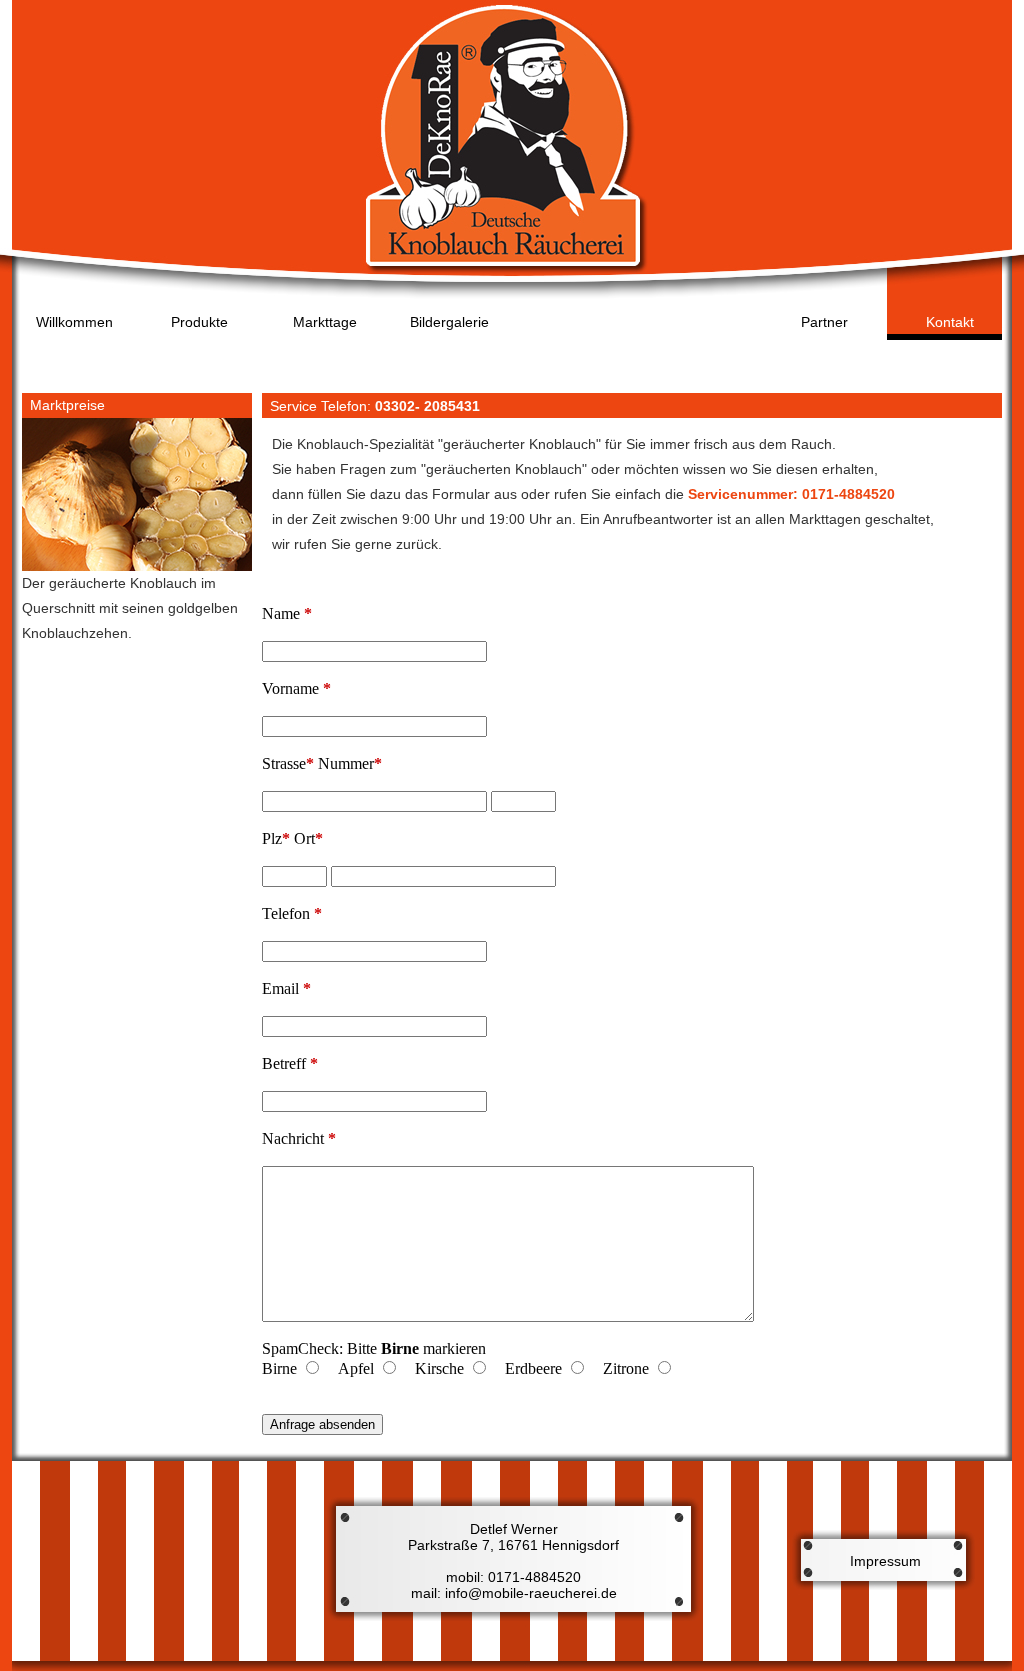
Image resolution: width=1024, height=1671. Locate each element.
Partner (824, 322)
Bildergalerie (449, 322)
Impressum (885, 1561)
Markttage (325, 322)
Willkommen (74, 322)
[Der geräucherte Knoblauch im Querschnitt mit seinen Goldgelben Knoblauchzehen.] (137, 566)
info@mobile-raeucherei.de (529, 1593)
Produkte (199, 322)
